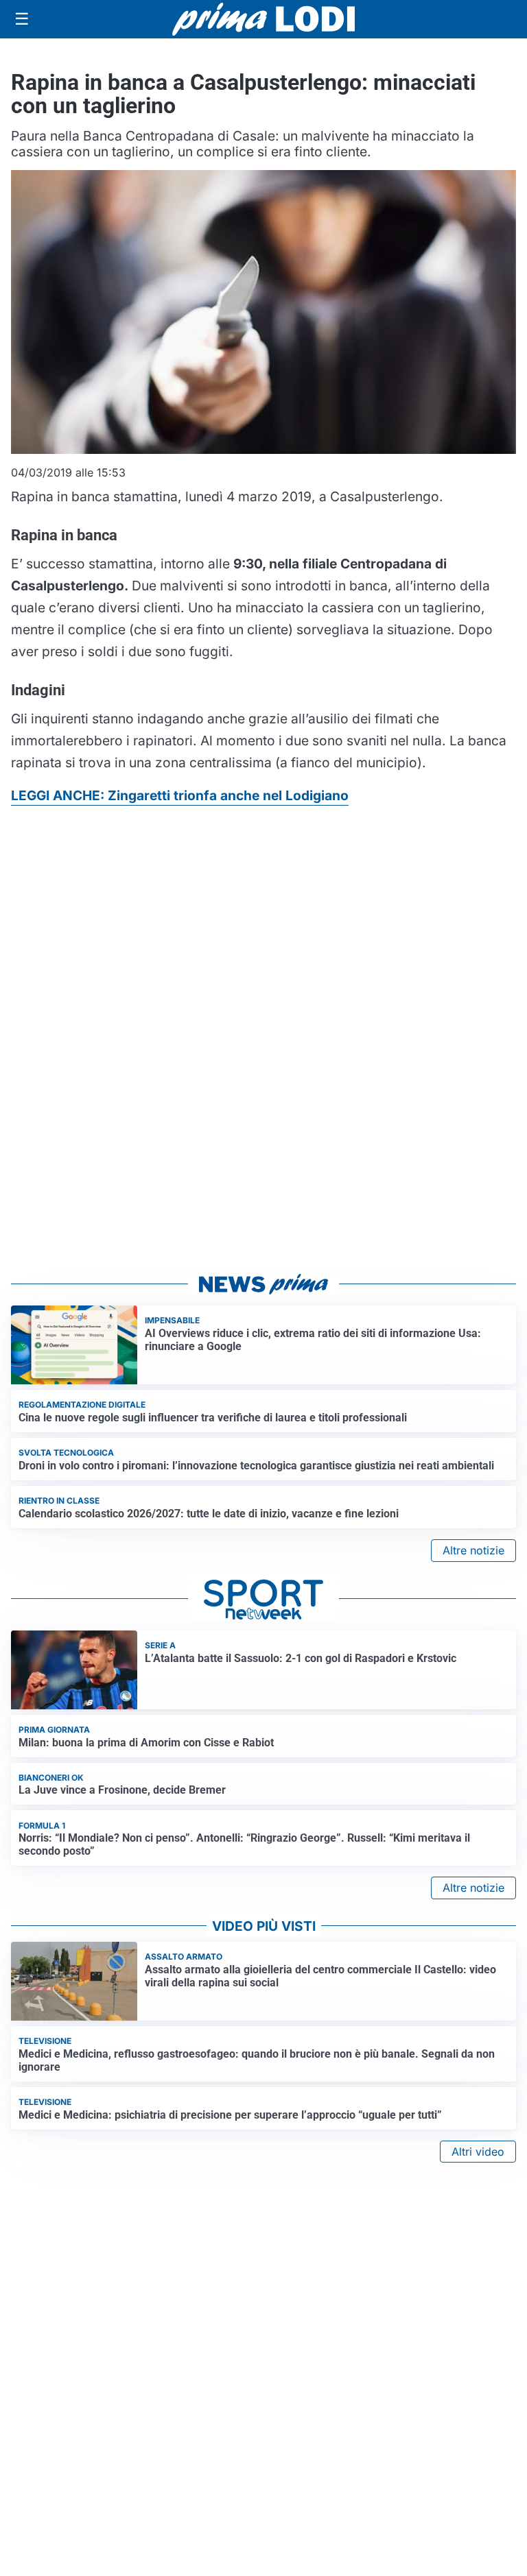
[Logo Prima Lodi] (264, 19)
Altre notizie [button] (473, 1550)
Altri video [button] (478, 2152)
